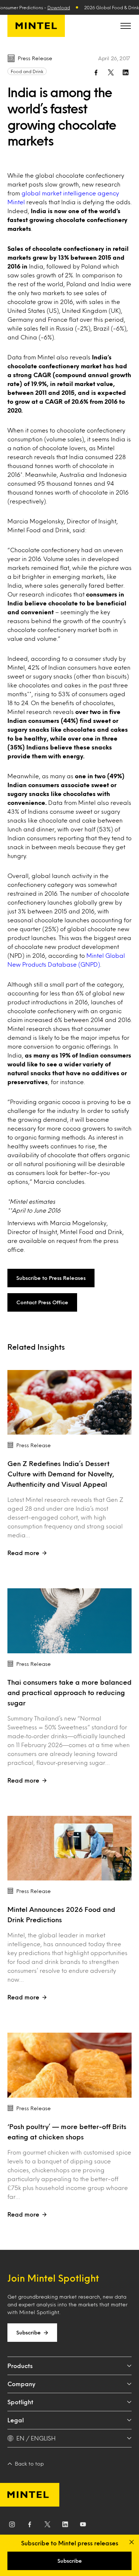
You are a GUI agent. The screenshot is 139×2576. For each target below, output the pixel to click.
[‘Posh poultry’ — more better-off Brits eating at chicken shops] (69, 2065)
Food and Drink (27, 71)
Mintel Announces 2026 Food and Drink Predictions (61, 1914)
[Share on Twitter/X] (111, 72)
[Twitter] (47, 2526)
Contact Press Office (42, 1302)
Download (59, 7)
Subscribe (29, 2332)
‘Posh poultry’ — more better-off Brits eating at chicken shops (67, 2132)
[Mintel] (36, 26)
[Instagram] (12, 2526)
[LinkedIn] (65, 2526)
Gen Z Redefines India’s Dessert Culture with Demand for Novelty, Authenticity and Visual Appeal (61, 1474)
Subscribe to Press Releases (51, 1278)
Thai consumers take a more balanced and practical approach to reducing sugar (69, 1692)
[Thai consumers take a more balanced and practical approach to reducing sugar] (69, 1621)
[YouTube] (83, 2526)
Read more (23, 1553)
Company (21, 2384)
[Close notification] (132, 2542)
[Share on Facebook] (96, 72)
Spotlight (20, 2402)
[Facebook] (30, 2526)
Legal (16, 2420)
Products (20, 2366)
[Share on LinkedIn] (126, 72)
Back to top (29, 2464)
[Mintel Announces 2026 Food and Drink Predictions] (69, 1848)
